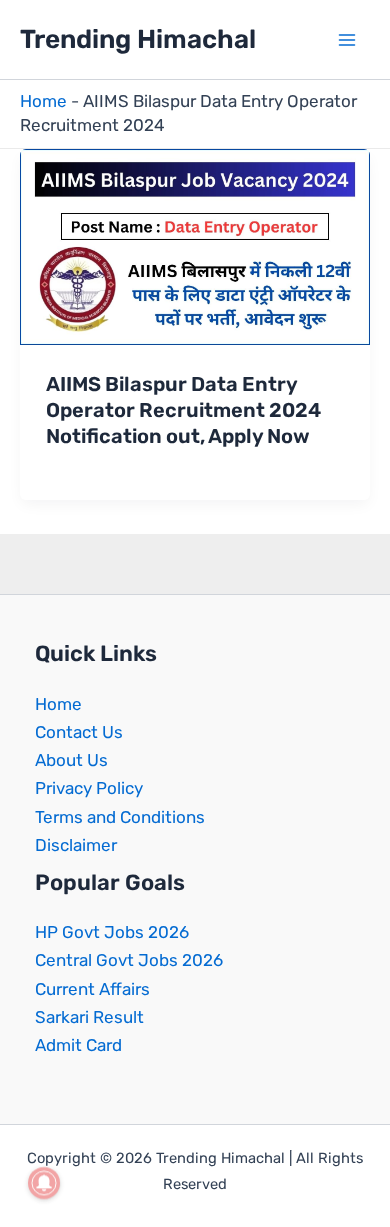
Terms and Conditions (120, 817)
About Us (71, 760)
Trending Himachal (138, 39)
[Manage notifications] (44, 1183)
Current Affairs (92, 989)
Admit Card (78, 1045)
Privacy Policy (89, 788)
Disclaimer (76, 845)
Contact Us (79, 732)
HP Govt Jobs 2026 (112, 932)
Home (43, 101)
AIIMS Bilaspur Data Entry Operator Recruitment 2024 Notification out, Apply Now (183, 410)
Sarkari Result (89, 1017)
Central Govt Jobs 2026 (129, 960)
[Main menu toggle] (348, 40)
